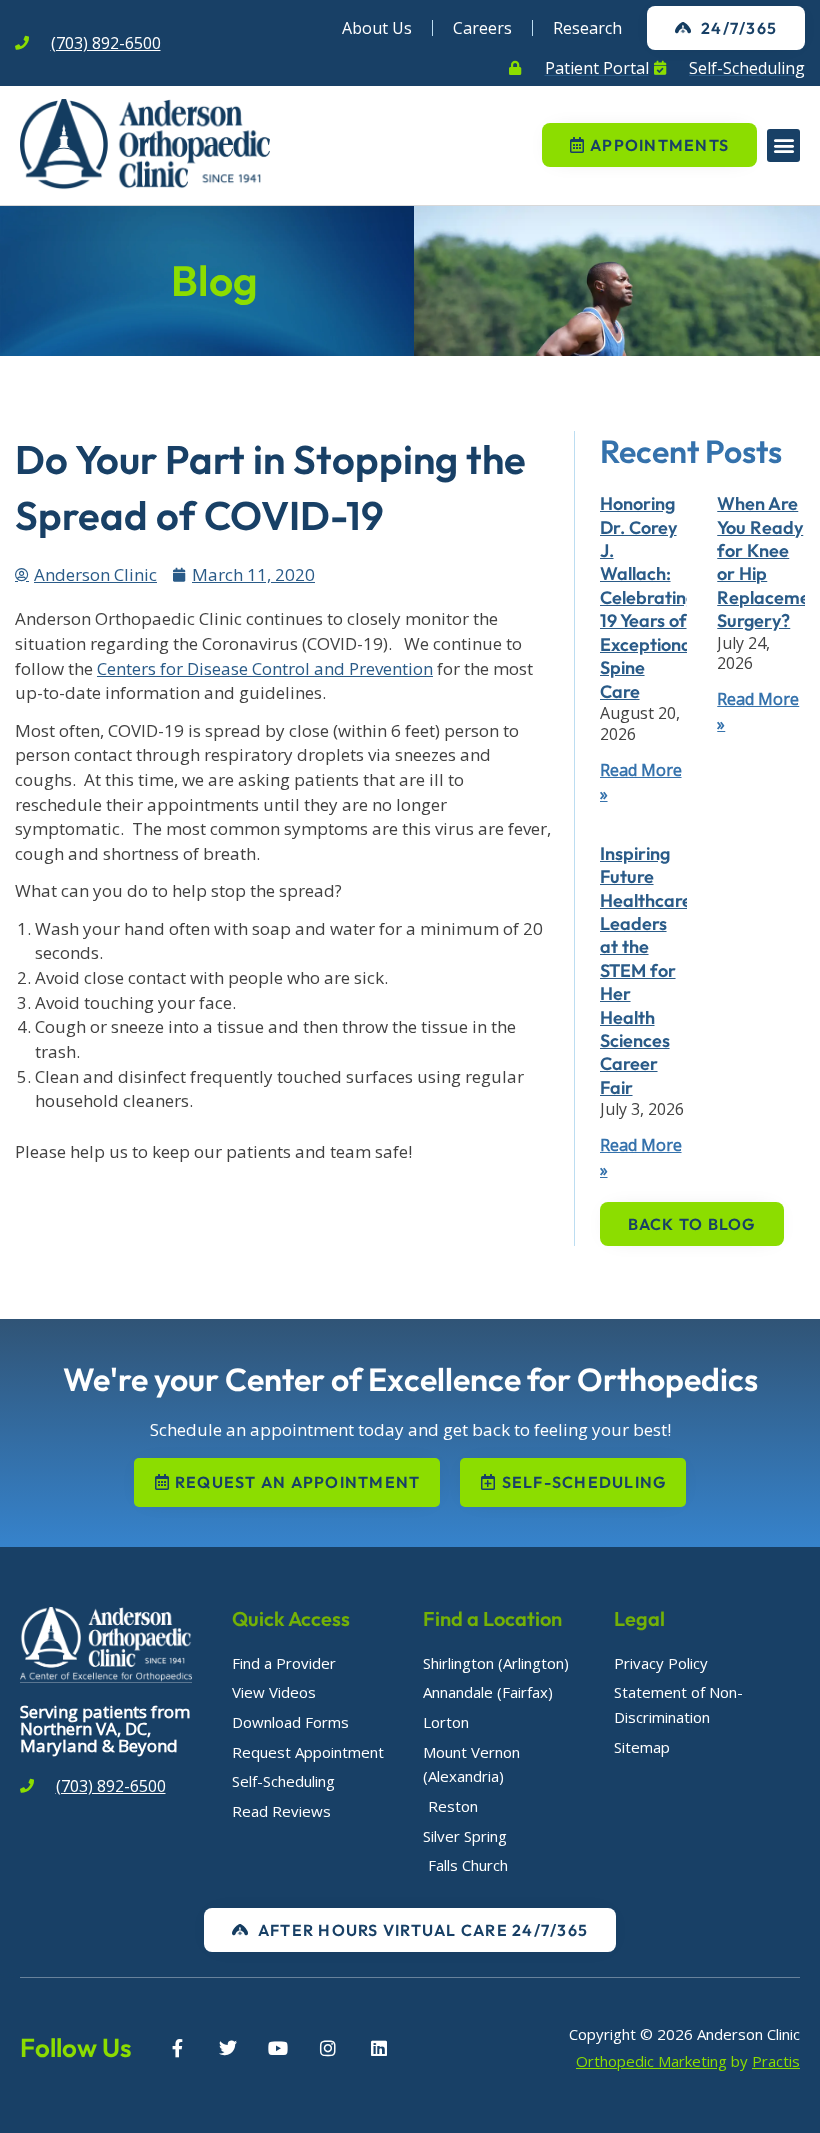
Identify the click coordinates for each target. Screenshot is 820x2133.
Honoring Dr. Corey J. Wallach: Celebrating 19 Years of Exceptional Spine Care (648, 597)
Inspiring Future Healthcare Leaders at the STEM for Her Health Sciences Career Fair (646, 970)
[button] (783, 145)
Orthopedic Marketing (651, 2061)
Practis (776, 2061)
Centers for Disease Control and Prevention (265, 668)
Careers (482, 28)
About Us (377, 28)
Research (587, 28)
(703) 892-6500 (106, 43)
